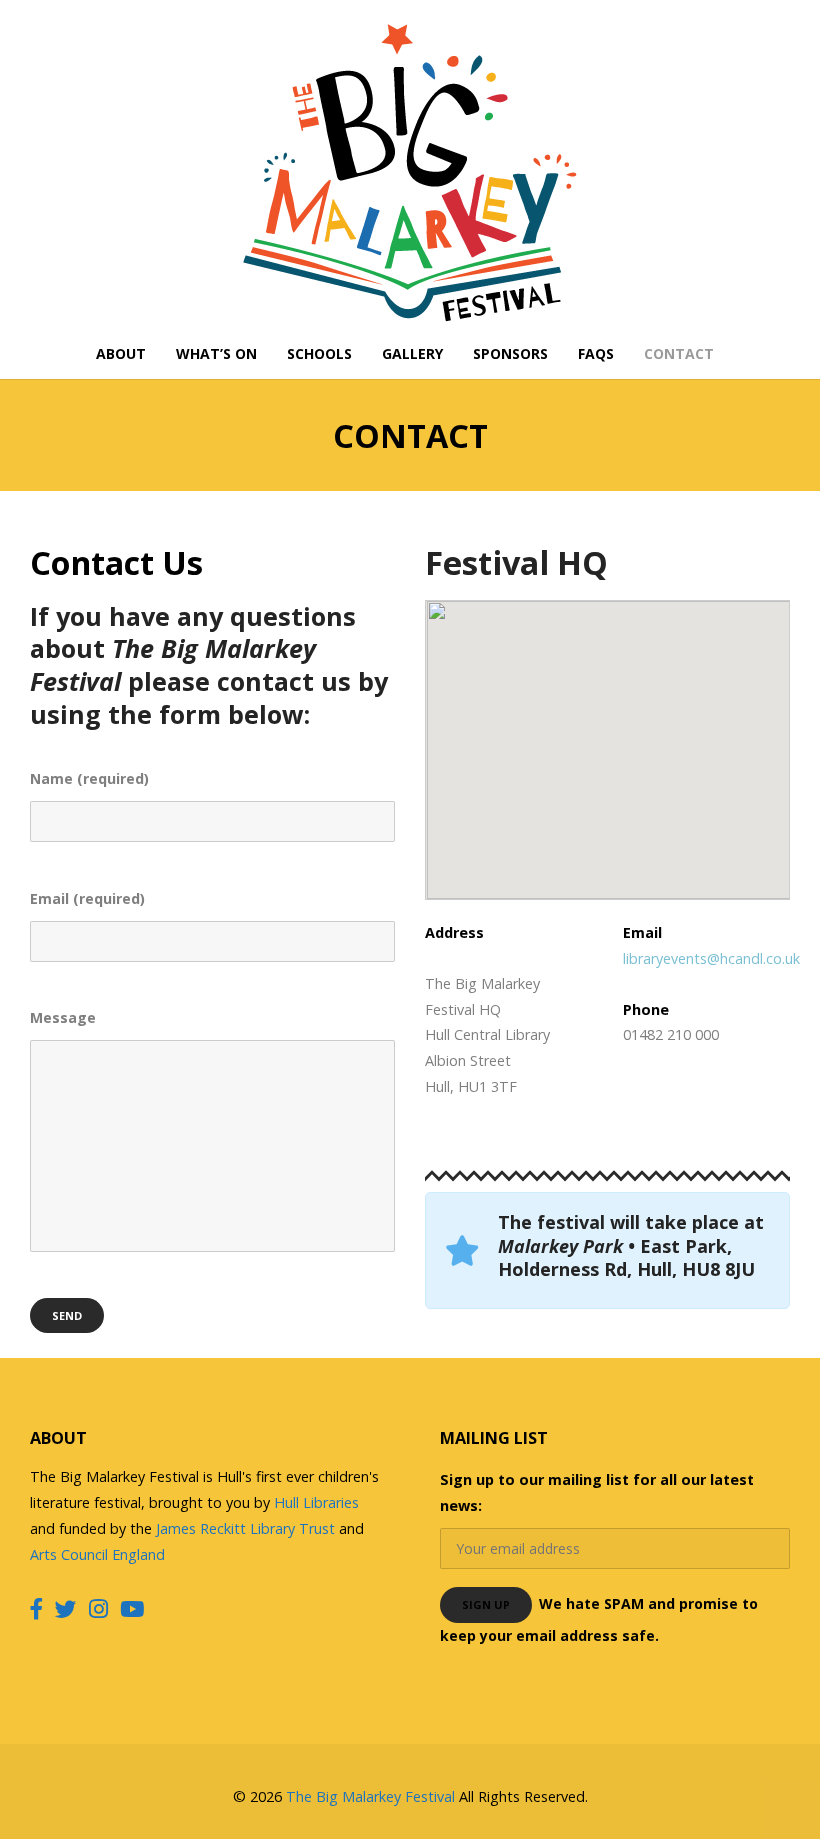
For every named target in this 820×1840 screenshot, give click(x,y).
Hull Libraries (316, 1502)
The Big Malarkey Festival (370, 1796)
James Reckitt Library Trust (247, 1528)
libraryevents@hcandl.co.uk (711, 958)
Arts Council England (97, 1554)
